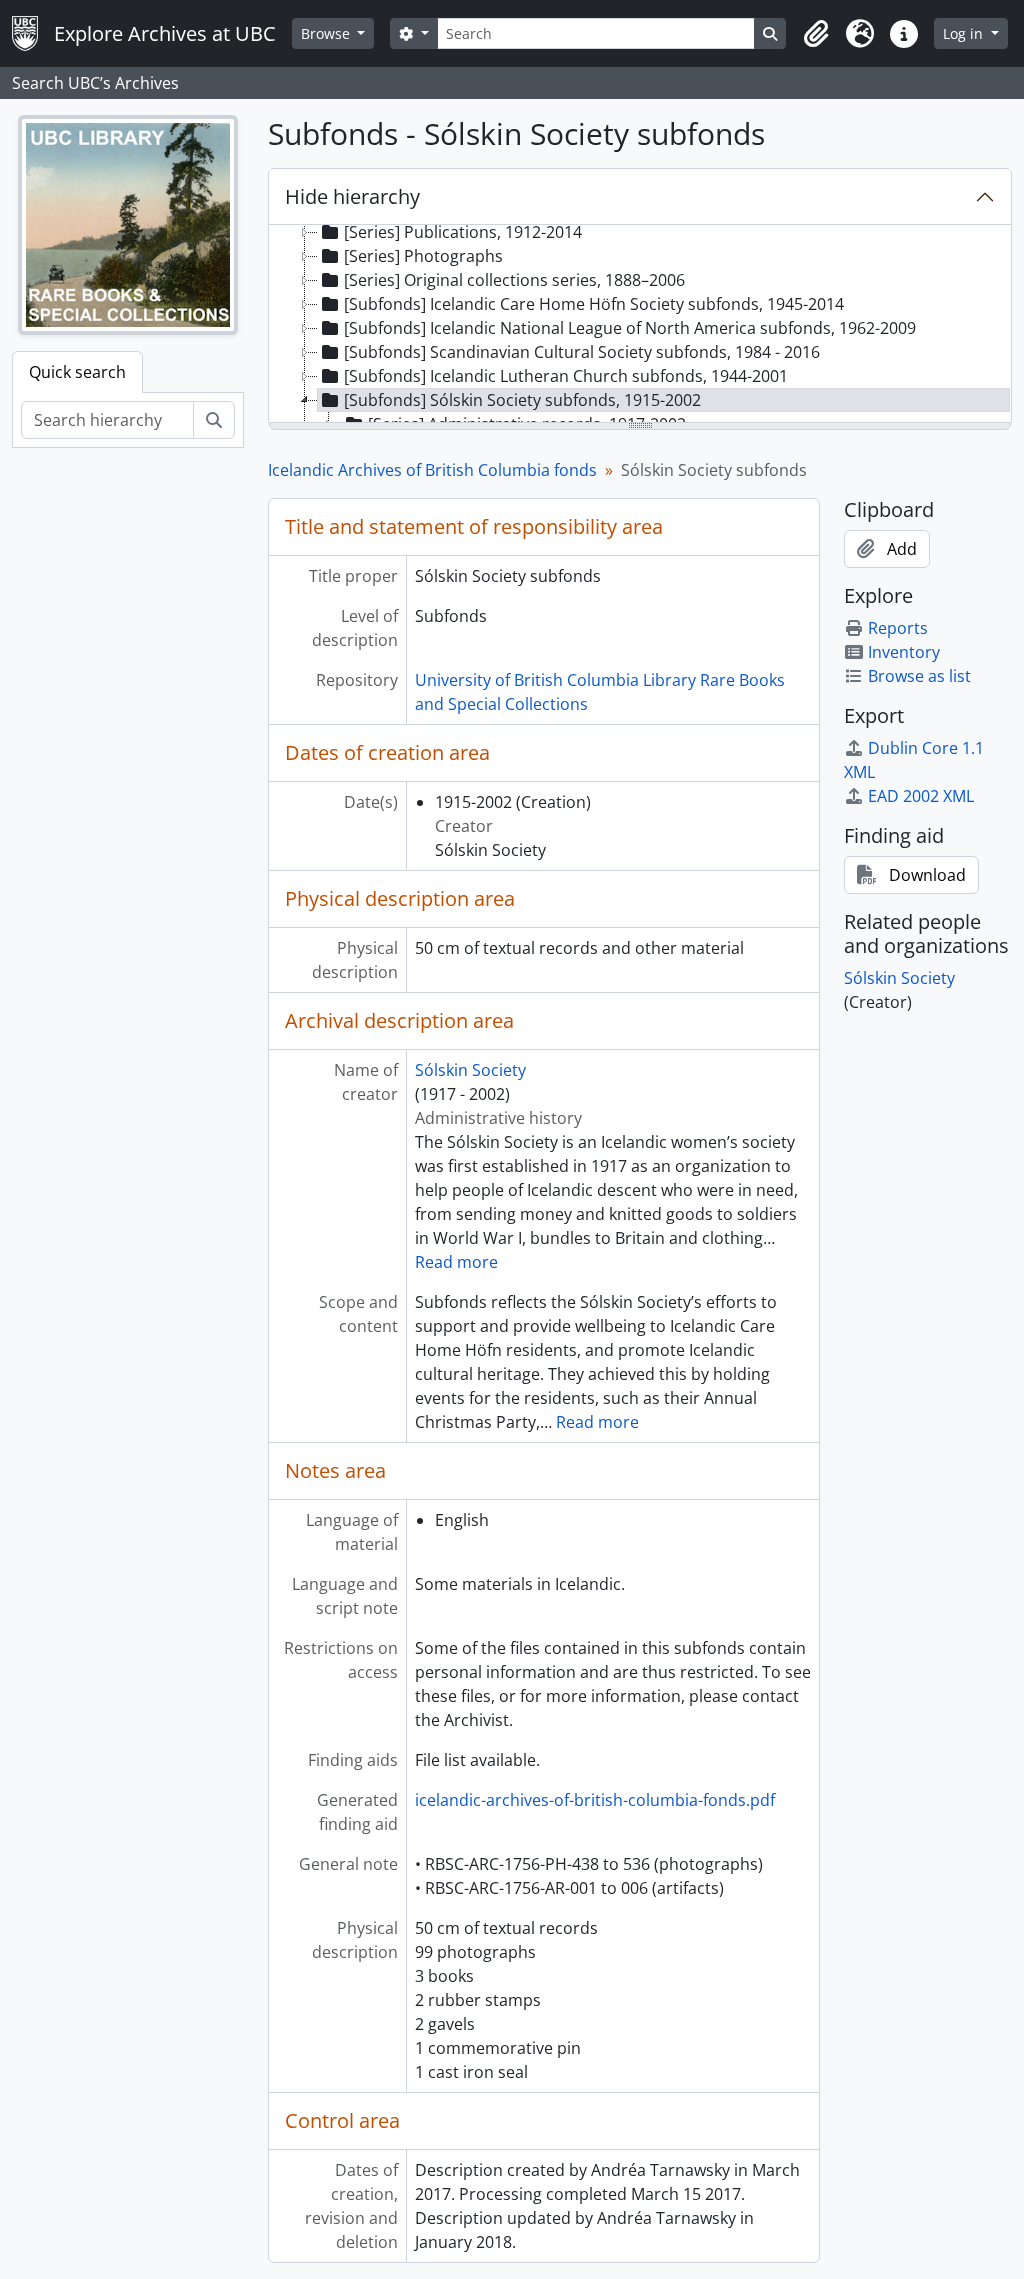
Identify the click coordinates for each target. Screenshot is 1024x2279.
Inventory (904, 652)
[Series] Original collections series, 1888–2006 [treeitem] (514, 280)
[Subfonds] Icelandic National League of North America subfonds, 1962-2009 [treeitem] (630, 328)
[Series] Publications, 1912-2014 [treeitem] (463, 232)
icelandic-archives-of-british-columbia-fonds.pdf (595, 1800)
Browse (327, 33)
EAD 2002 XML (921, 796)
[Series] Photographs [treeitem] (423, 256)
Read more (456, 1262)
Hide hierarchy (352, 196)
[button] (816, 34)
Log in (965, 33)
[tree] (640, 325)
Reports (898, 628)
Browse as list (919, 676)
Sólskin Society (470, 1070)
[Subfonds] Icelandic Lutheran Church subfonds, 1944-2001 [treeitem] (566, 376)
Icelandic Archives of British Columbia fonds (432, 470)
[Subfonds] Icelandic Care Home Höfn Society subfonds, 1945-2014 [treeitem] (594, 304)
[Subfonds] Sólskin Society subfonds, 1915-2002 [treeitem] (522, 400)
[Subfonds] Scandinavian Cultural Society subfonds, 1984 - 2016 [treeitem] (582, 352)
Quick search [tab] (77, 372)
